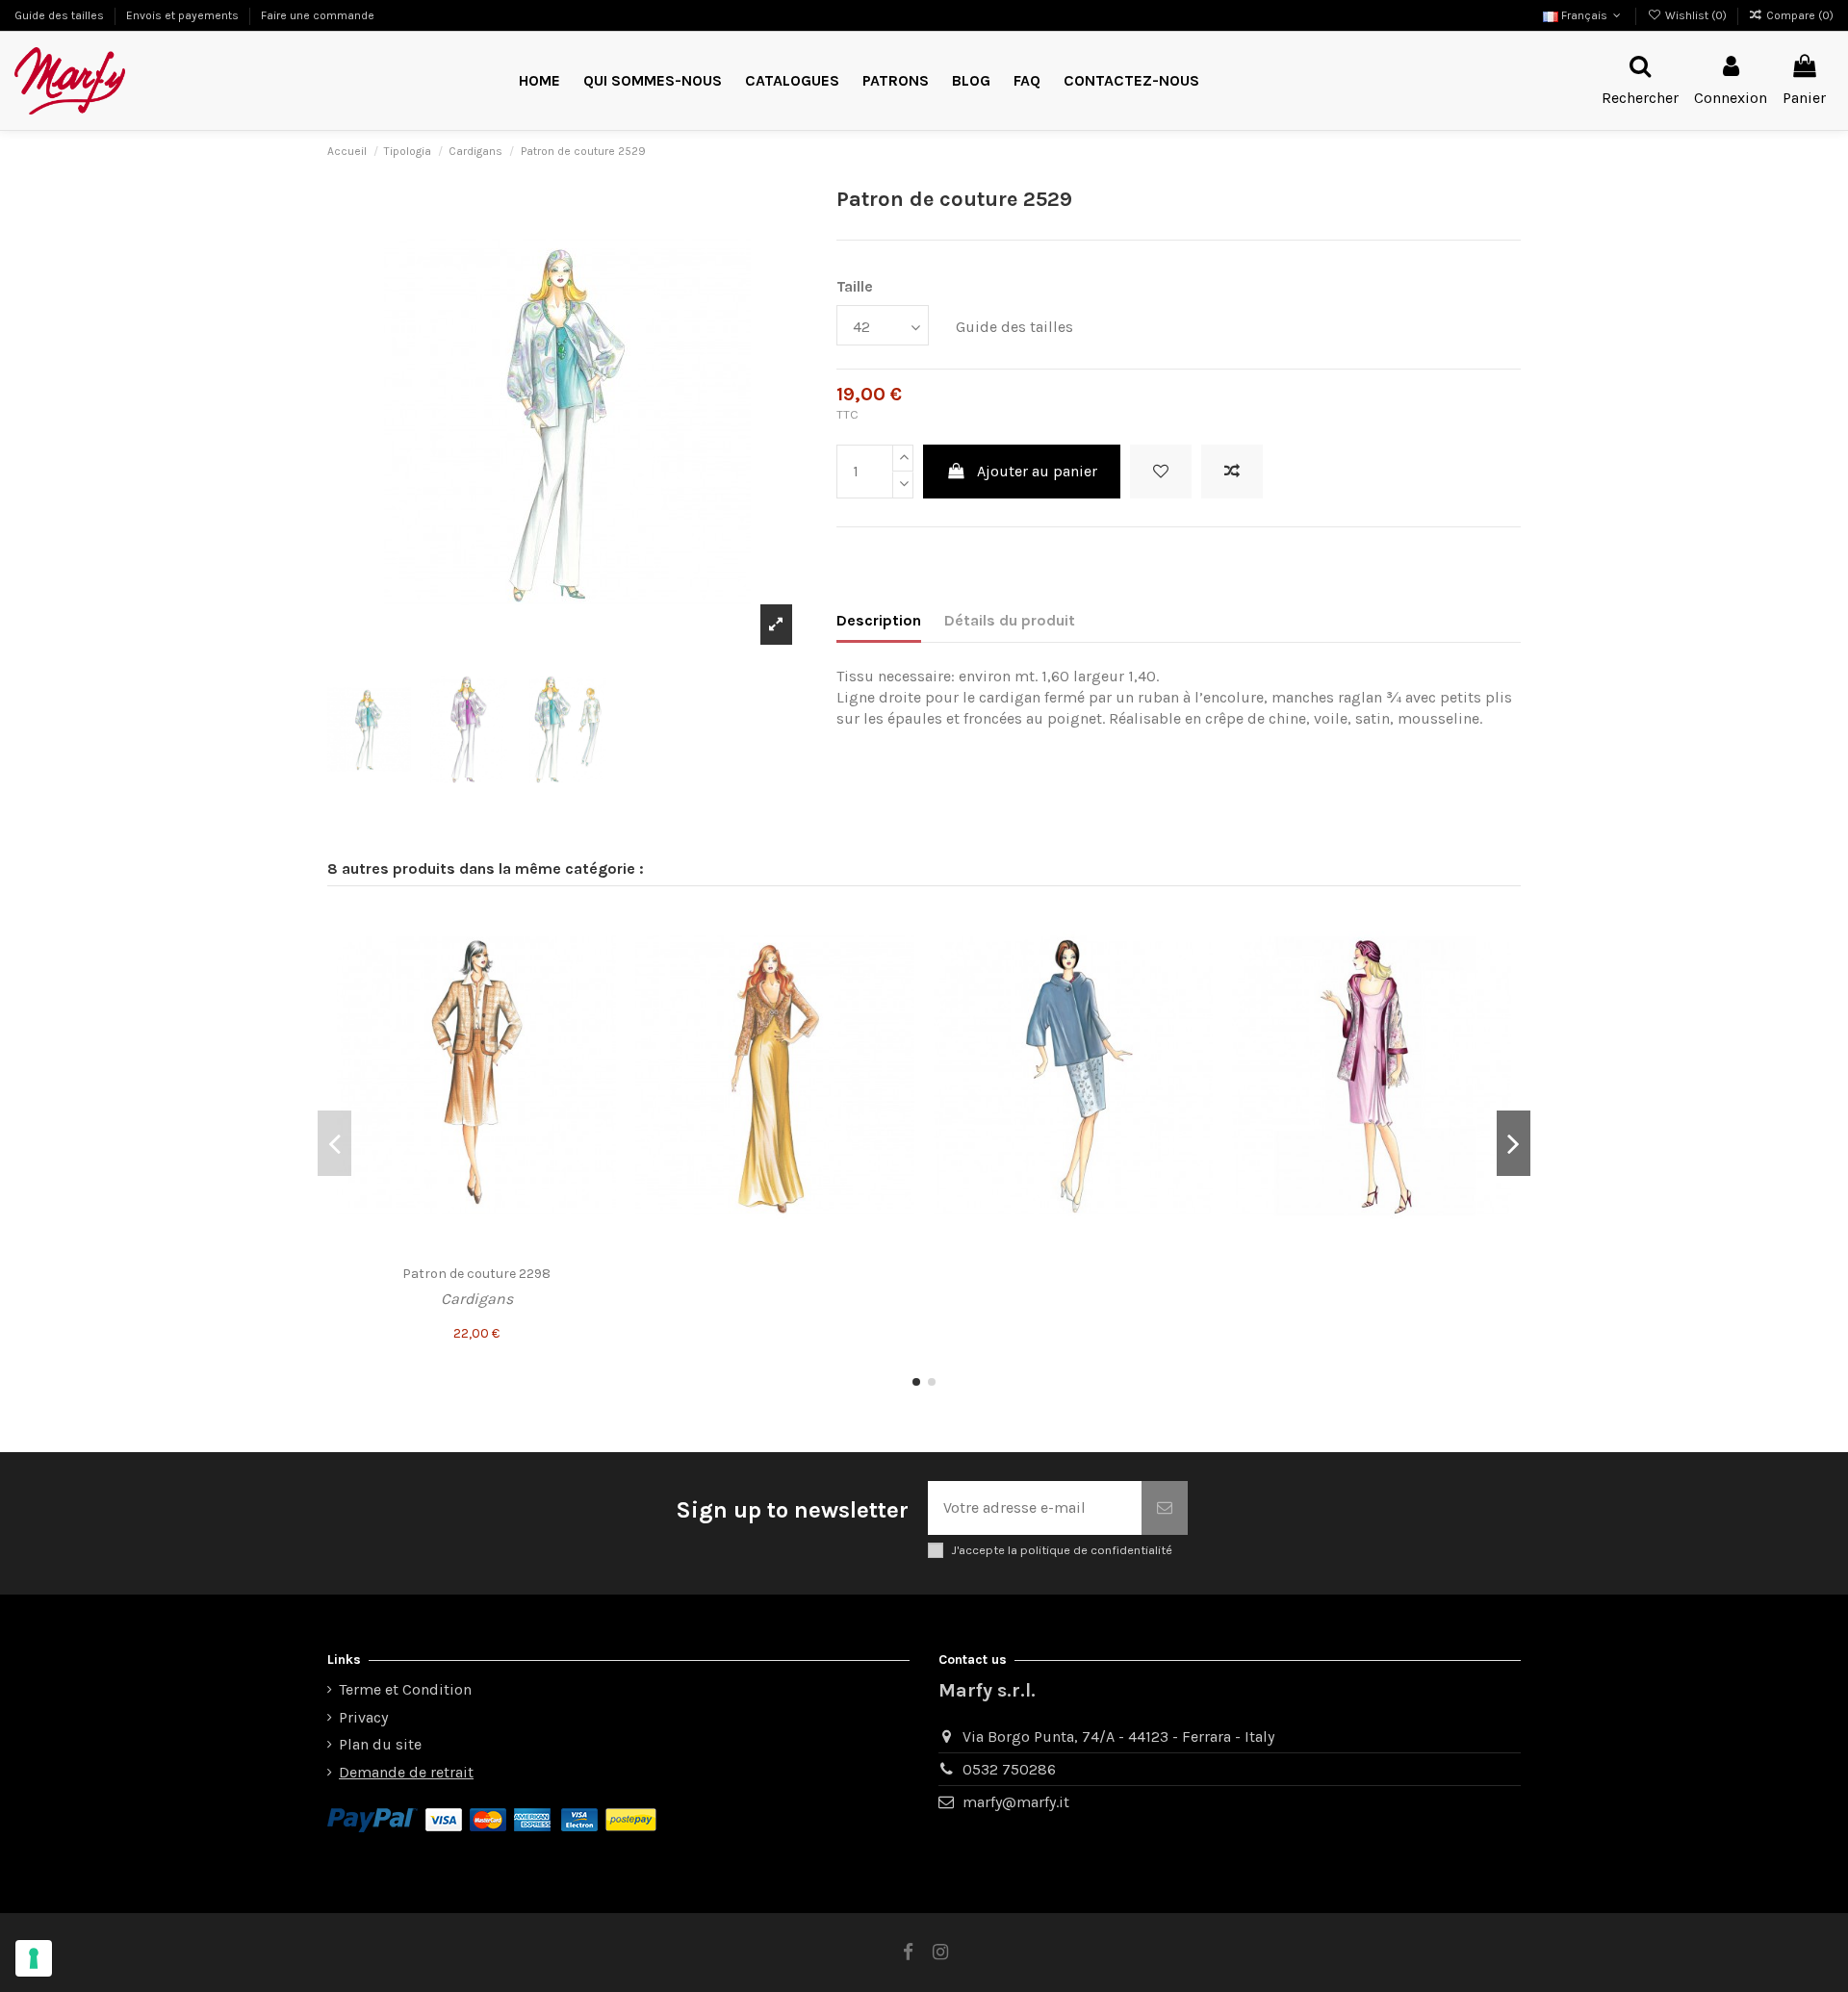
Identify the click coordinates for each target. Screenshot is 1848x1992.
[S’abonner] (1165, 1508)
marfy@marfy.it (1016, 1802)
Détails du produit (1010, 620)
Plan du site (380, 1744)
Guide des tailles (61, 15)
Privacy (363, 1717)
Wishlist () (1695, 15)
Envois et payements (184, 15)
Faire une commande (318, 15)
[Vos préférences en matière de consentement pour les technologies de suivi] (34, 1958)
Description (879, 620)
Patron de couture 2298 (476, 1274)
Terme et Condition (405, 1689)
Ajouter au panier (1037, 471)
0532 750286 (1009, 1769)
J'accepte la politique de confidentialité (1062, 1550)
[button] (896, 81)
